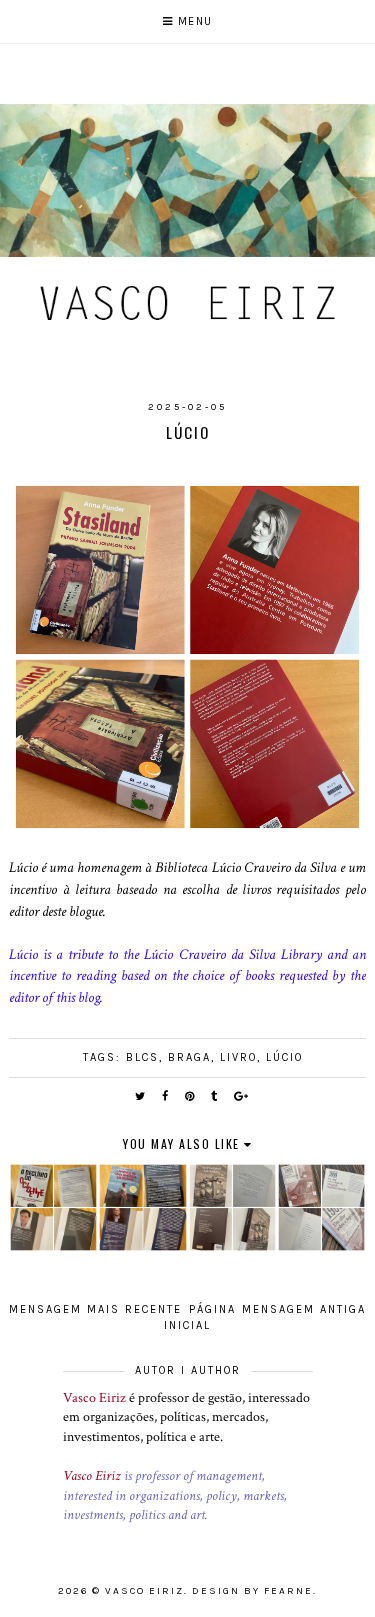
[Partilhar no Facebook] (166, 1096)
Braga (189, 1057)
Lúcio (284, 1057)
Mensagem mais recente (95, 1309)
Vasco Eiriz (94, 1398)
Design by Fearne (252, 1591)
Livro (238, 1057)
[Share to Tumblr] (215, 1096)
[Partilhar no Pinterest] (190, 1096)
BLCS (142, 1057)
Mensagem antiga (304, 1309)
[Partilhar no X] (141, 1096)
